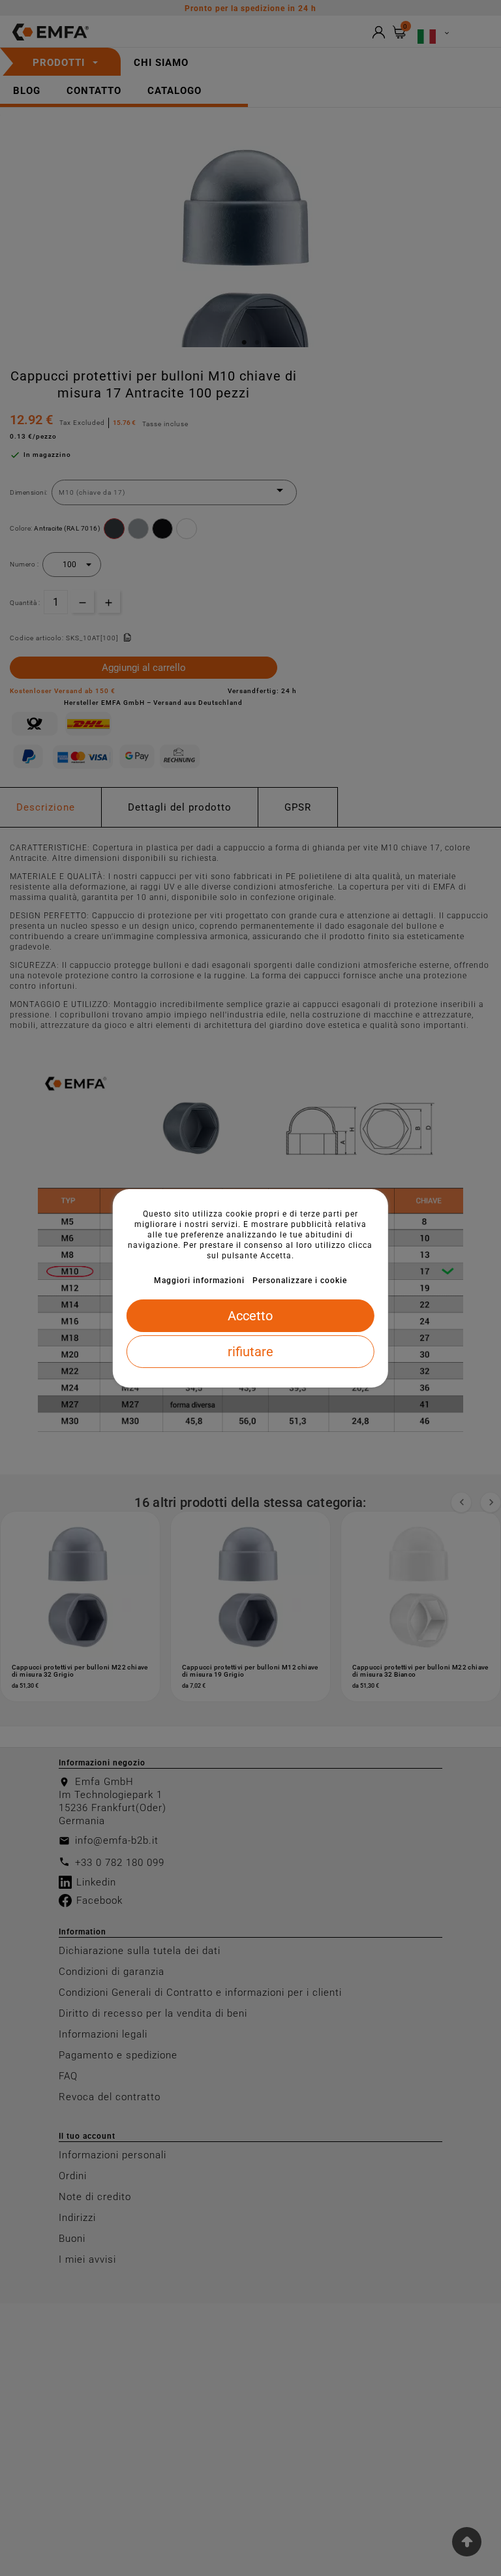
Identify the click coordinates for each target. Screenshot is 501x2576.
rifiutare (250, 1352)
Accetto (250, 1316)
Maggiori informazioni (199, 1280)
